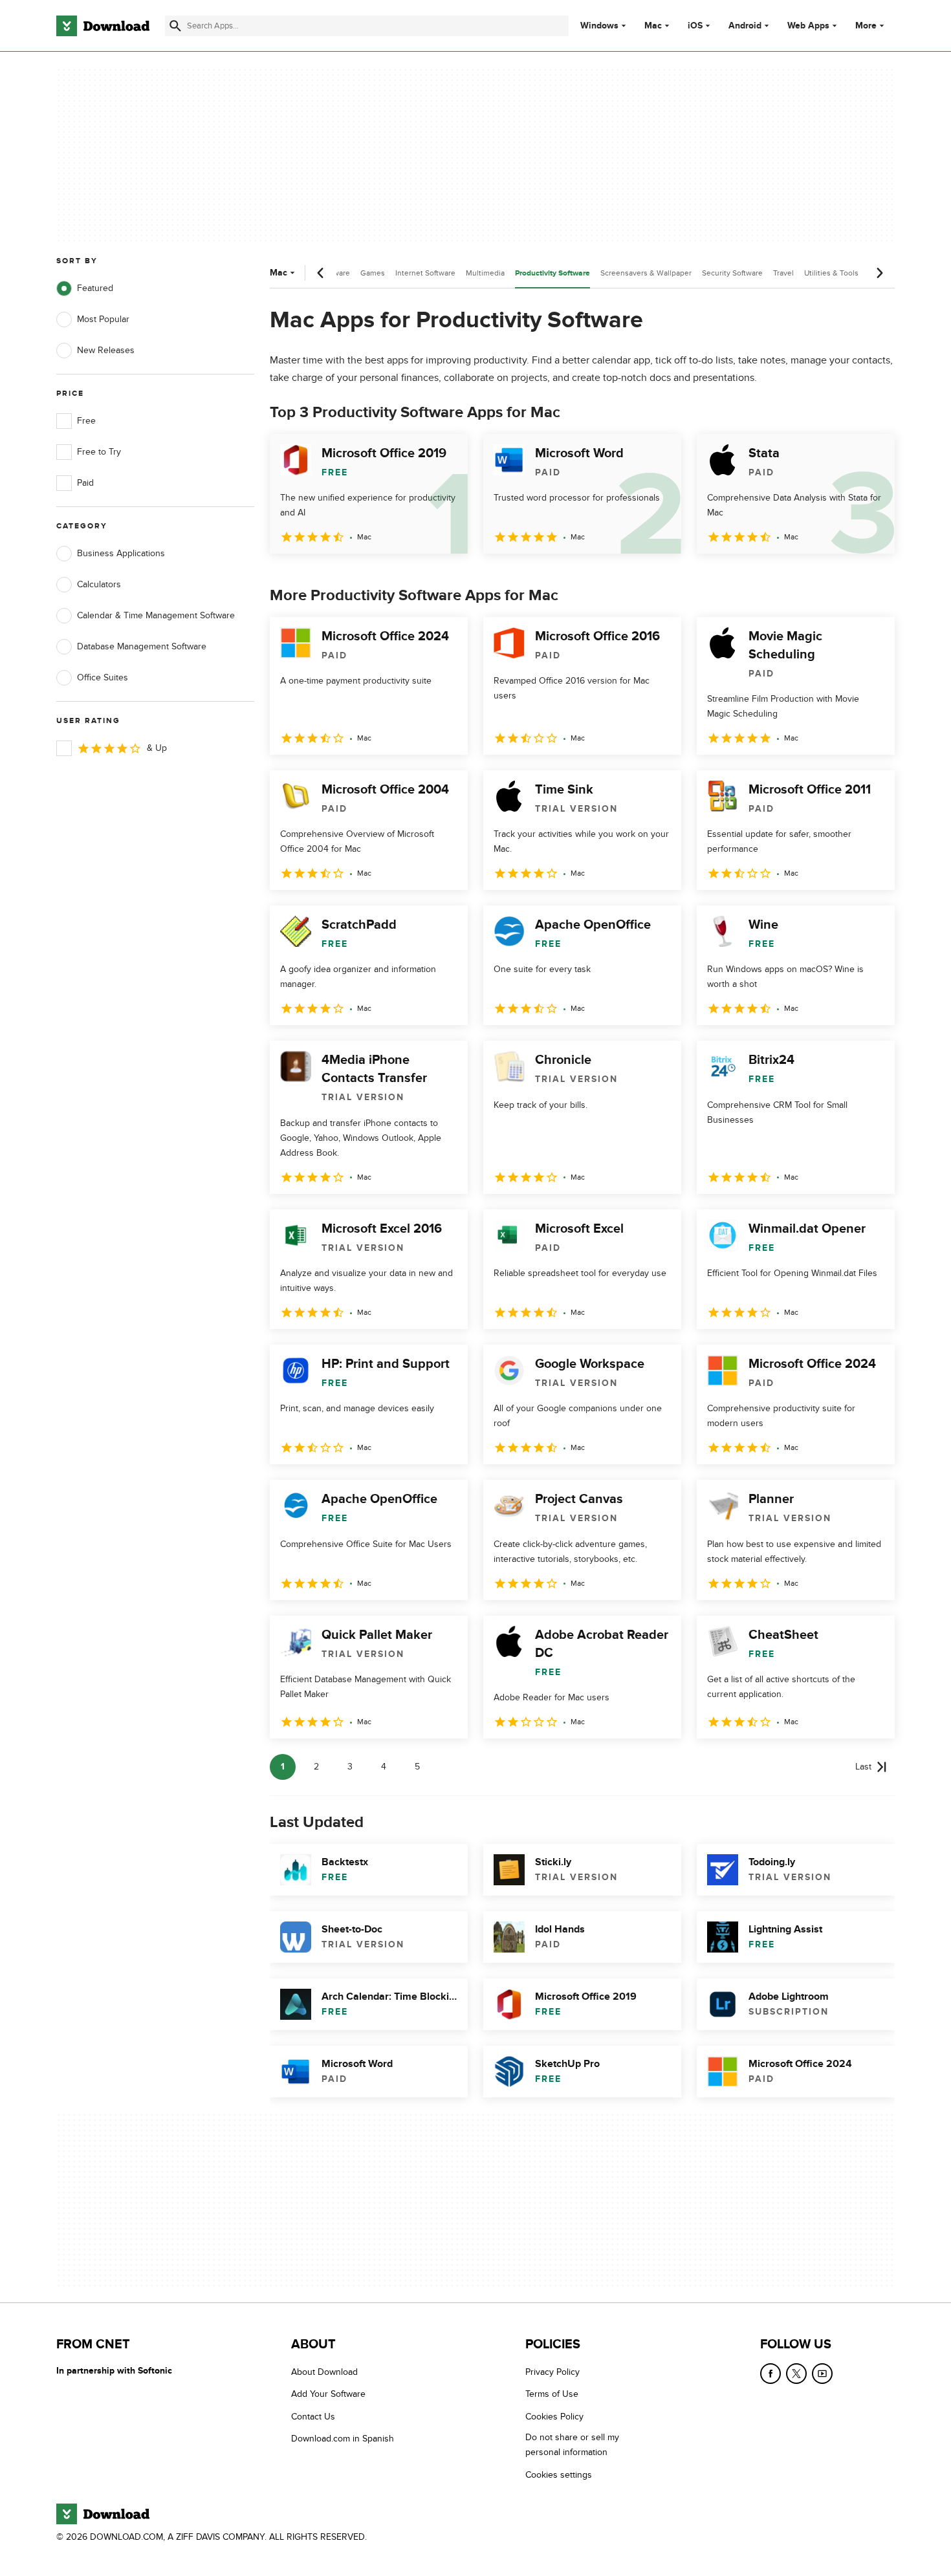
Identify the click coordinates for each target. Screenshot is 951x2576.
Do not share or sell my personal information (572, 2445)
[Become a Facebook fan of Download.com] (771, 2374)
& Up (157, 748)
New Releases (106, 350)
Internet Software (425, 273)
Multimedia (485, 273)
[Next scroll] (879, 273)
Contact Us (313, 2417)
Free (86, 421)
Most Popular (103, 319)
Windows (599, 26)
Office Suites (103, 677)
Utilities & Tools (831, 273)
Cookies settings (559, 2475)
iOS (695, 26)
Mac (653, 26)
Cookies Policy (554, 2417)
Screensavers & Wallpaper (646, 273)
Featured (95, 288)
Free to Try (99, 452)
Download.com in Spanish (343, 2439)
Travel (783, 273)
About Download (324, 2372)
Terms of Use (552, 2395)
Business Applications (121, 553)
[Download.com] (103, 26)
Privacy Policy (552, 2372)
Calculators (99, 584)
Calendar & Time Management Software (156, 615)
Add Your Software (328, 2395)
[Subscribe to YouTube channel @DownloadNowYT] (822, 2374)
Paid (85, 483)
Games (373, 273)
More (866, 26)
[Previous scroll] (321, 273)
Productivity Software (552, 273)
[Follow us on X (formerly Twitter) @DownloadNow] (796, 2374)
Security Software (732, 273)
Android (745, 26)
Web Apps (808, 26)
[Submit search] (175, 26)
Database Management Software (142, 646)
